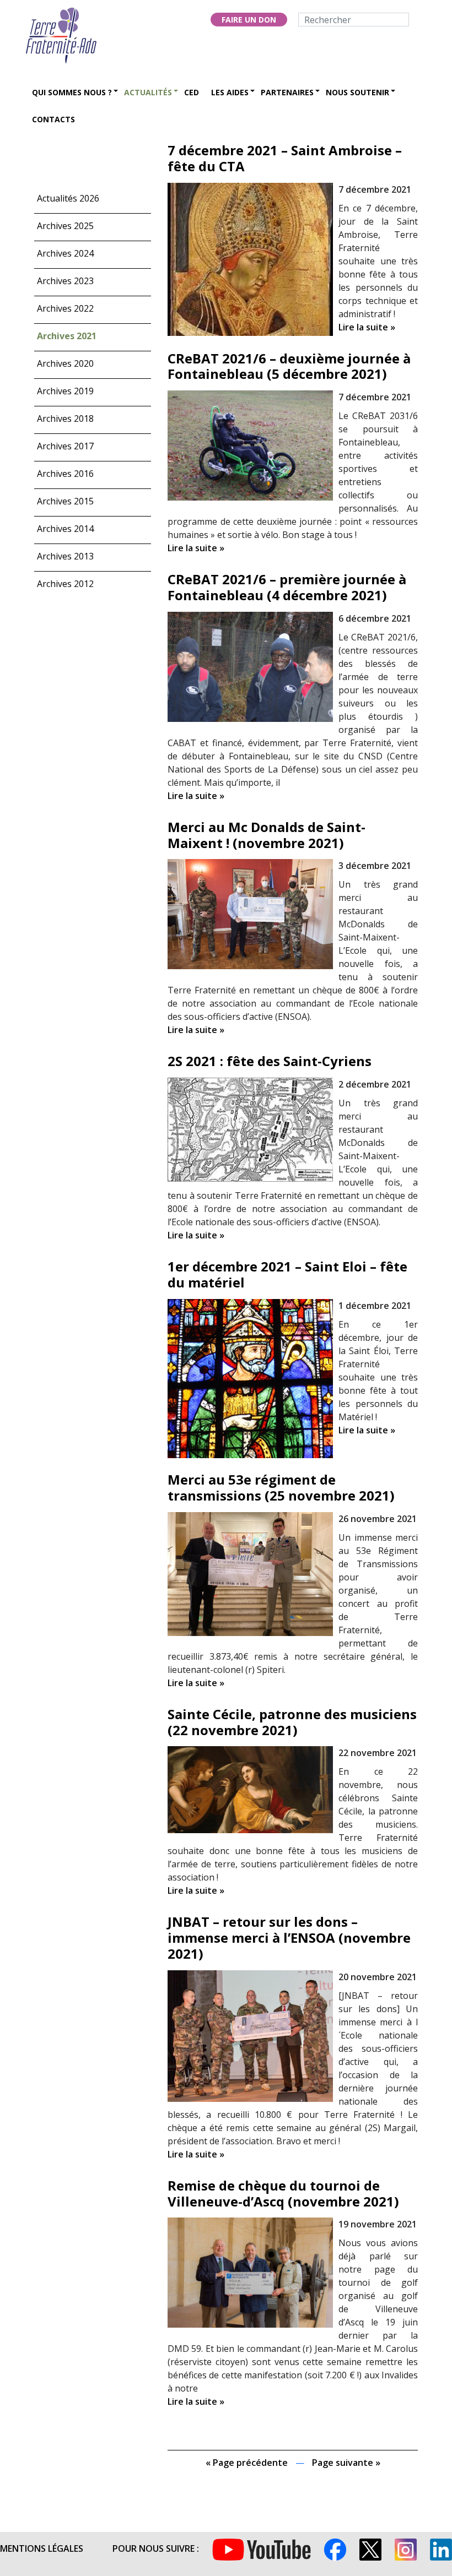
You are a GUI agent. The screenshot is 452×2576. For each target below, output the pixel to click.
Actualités (148, 92)
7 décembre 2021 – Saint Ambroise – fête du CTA (285, 158)
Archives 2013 (65, 556)
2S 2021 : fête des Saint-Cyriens (270, 1061)
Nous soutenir (357, 92)
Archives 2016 (65, 474)
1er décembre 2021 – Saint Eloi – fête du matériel (287, 1274)
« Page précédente (247, 2463)
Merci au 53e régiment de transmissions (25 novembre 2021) (281, 1487)
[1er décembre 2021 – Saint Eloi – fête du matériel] (250, 1378)
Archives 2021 (67, 336)
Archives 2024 (65, 253)
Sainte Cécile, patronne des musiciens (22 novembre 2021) (292, 1722)
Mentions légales (42, 2548)
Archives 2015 (65, 501)
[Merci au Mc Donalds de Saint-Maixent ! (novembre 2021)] (250, 913)
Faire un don (249, 20)
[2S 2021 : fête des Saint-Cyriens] (250, 1129)
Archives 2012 (65, 584)
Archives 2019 (65, 391)
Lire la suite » (367, 327)
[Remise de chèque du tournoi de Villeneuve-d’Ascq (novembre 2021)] (250, 2272)
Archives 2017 (65, 446)
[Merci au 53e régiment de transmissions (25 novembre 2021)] (250, 1573)
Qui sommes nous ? (72, 92)
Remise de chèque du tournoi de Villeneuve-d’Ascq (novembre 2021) (283, 2193)
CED (192, 92)
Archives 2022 (65, 308)
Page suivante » (346, 2463)
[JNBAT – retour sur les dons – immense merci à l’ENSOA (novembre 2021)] (250, 2035)
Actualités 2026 (68, 198)
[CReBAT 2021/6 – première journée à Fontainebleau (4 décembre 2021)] (250, 666)
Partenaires (287, 92)
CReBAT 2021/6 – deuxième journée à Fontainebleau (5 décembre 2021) (289, 366)
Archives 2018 (65, 419)
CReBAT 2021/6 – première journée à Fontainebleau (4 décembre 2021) (287, 587)
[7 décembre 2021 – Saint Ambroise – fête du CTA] (250, 258)
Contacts (53, 119)
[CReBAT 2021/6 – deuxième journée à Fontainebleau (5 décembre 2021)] (250, 444)
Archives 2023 (65, 281)
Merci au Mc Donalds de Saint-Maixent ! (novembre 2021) (267, 835)
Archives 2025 (65, 226)
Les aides (230, 92)
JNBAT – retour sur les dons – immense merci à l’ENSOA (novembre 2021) (289, 1938)
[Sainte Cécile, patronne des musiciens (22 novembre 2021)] (250, 1789)
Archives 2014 (65, 529)
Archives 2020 (65, 363)
